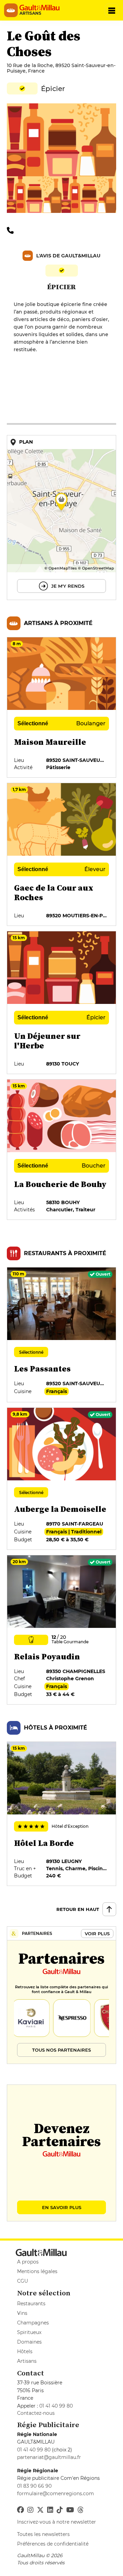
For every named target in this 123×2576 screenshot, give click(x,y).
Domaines (29, 2342)
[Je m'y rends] (61, 518)
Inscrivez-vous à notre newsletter (57, 2522)
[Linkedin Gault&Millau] (50, 2510)
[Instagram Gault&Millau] (30, 2510)
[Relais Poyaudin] (61, 1630)
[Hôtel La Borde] (61, 1814)
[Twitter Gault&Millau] (40, 2510)
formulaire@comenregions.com (56, 2494)
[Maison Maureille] (61, 707)
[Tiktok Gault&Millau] (60, 2510)
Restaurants (31, 2304)
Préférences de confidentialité (53, 2544)
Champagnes (33, 2323)
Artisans (27, 2361)
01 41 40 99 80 (56, 2406)
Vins (22, 2313)
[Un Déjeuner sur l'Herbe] (61, 1003)
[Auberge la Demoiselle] (61, 1479)
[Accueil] (42, 8)
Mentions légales (37, 2271)
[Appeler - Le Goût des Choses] (12, 230)
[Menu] (112, 10)
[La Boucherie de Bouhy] (61, 1150)
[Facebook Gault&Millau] (20, 2510)
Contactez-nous (36, 2413)
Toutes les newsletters (43, 2534)
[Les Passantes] (61, 1335)
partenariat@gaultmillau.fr (49, 2457)
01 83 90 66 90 (34, 2486)
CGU (23, 2281)
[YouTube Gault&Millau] (70, 2510)
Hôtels (25, 2351)
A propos (28, 2262)
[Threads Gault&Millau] (81, 2510)
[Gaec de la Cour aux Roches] (61, 854)
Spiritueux (29, 2332)
